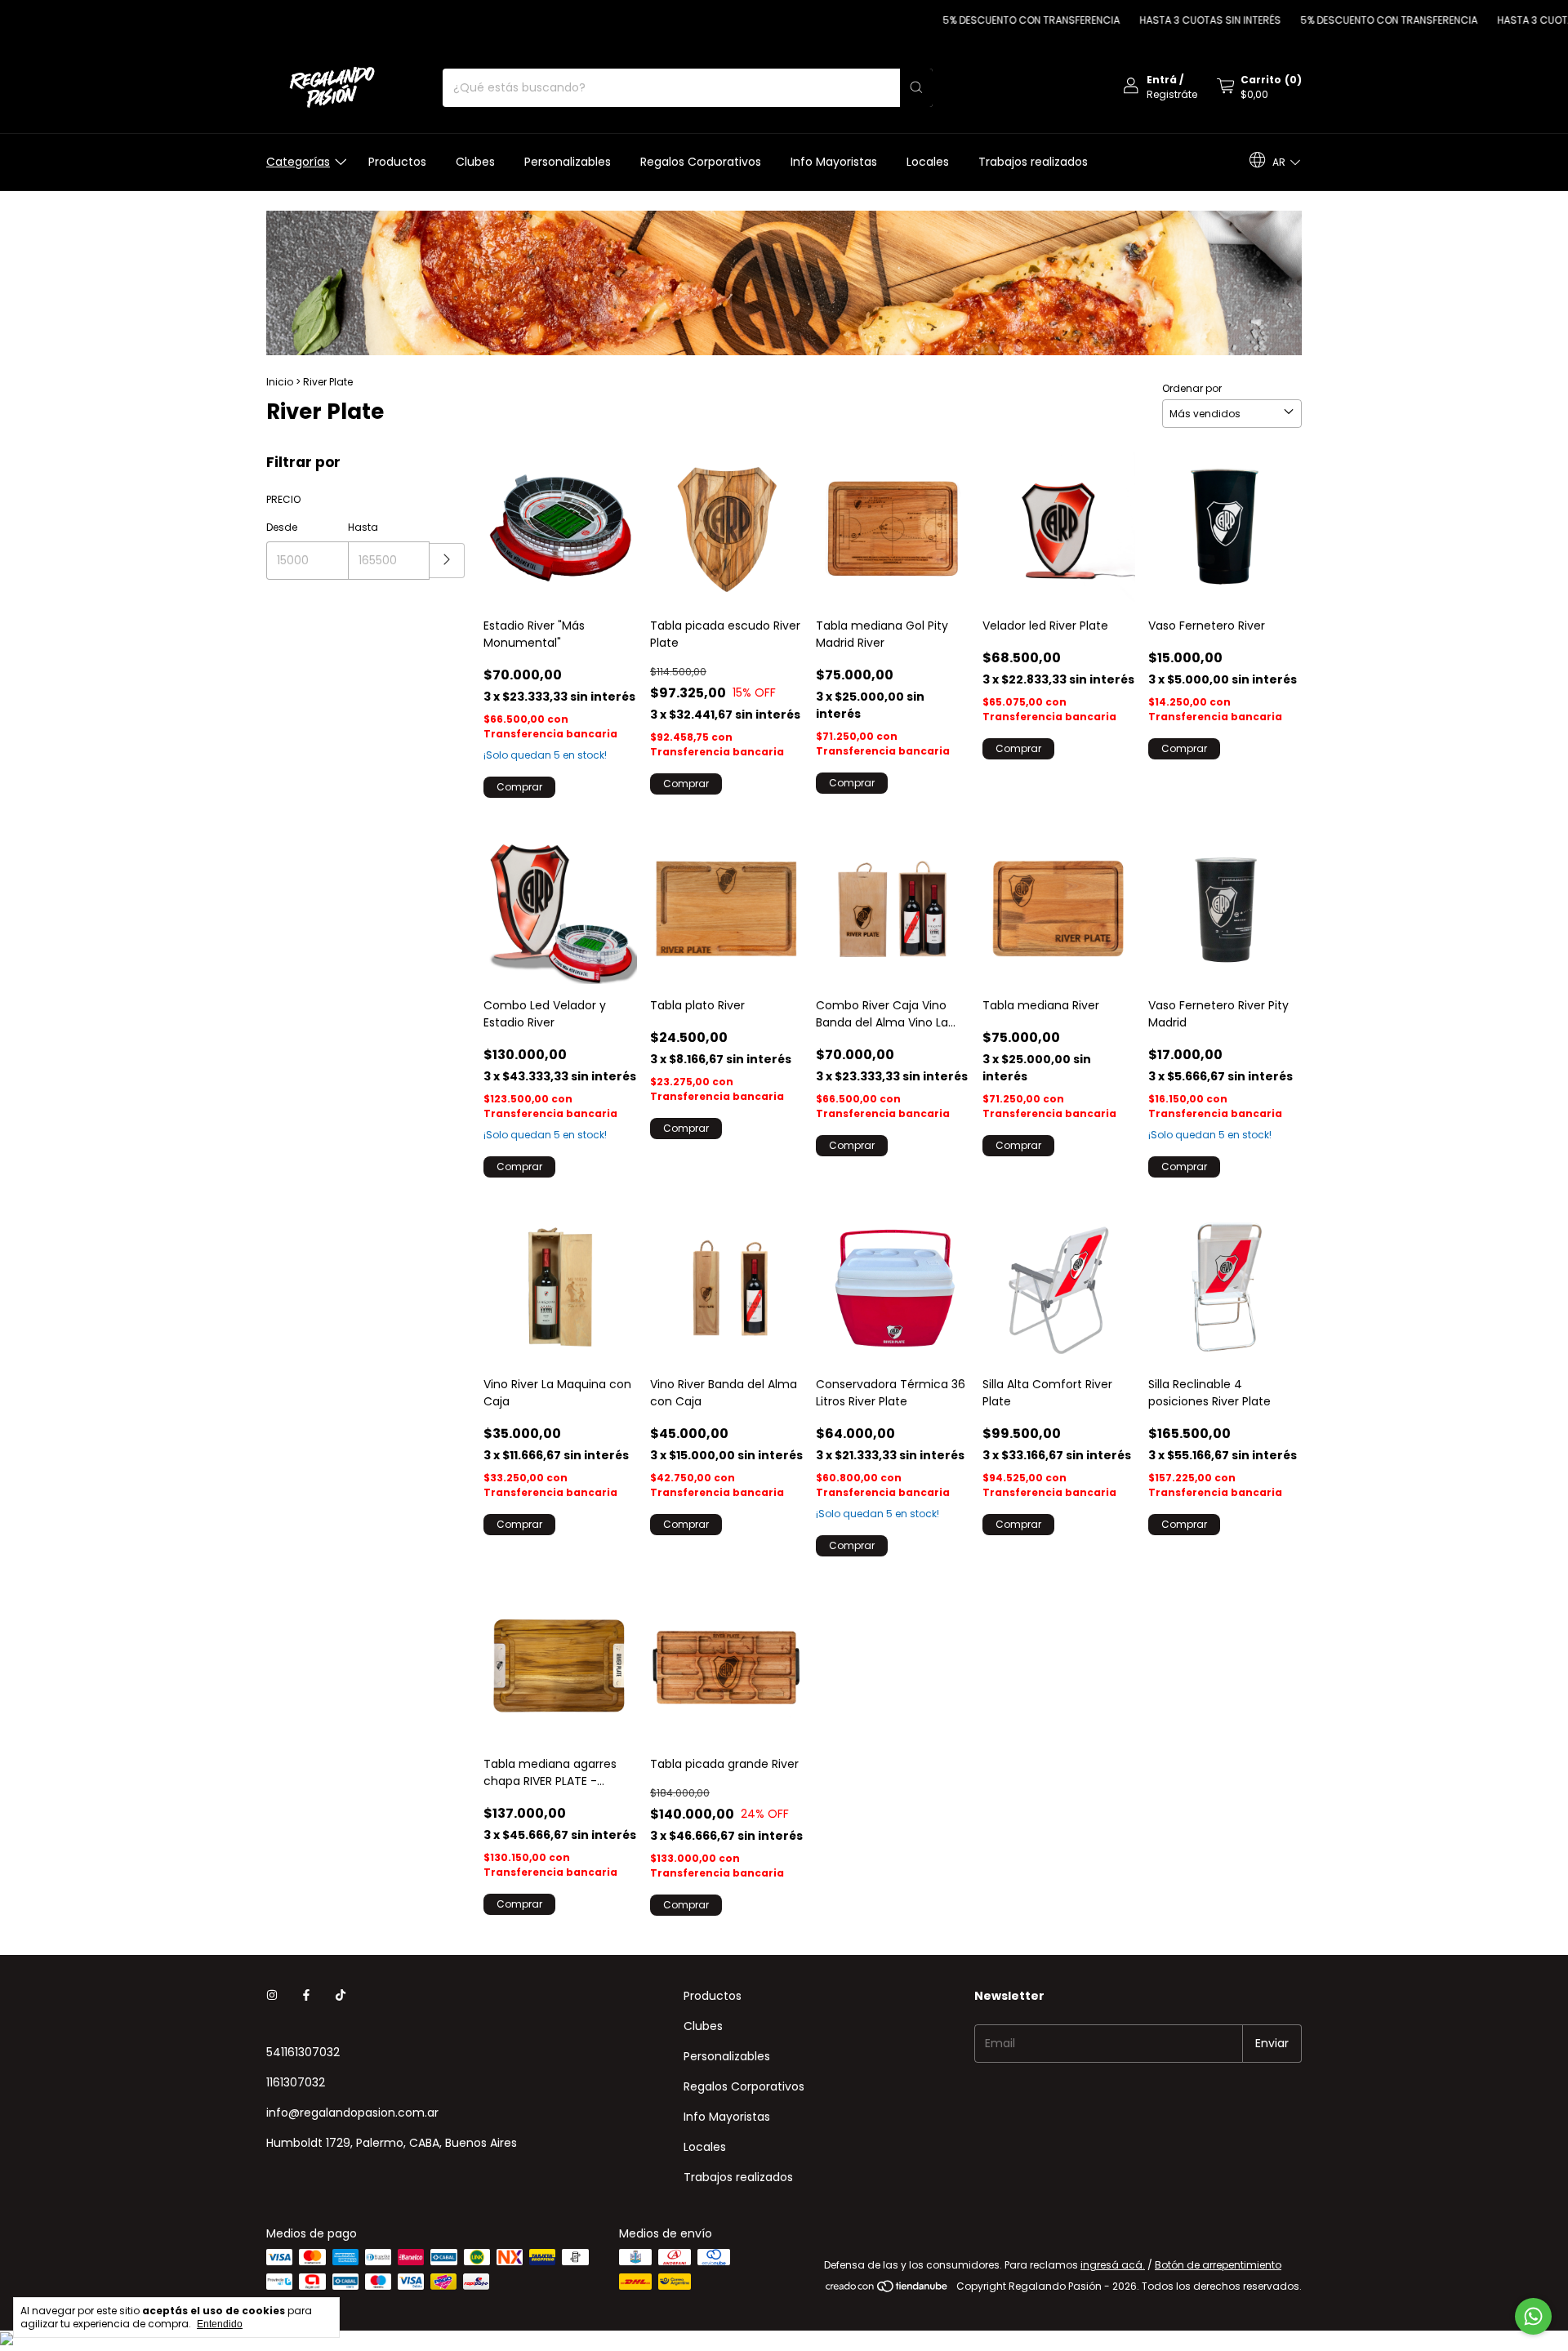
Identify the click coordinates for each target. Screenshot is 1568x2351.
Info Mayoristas (834, 162)
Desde (282, 527)
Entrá (1162, 80)
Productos (397, 162)
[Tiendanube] (887, 2290)
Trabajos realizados (1033, 162)
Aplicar (447, 561)
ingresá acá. (1113, 2265)
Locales (928, 162)
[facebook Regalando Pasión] (306, 1996)
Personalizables (568, 162)
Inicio (280, 382)
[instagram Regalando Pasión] (272, 1996)
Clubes (475, 162)
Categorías (298, 162)
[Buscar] (916, 88)
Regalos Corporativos (701, 162)
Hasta (363, 527)
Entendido (220, 2324)
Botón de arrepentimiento (1218, 2265)
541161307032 (303, 2052)
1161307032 (296, 2082)
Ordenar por (1192, 388)
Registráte (1172, 94)
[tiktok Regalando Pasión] (341, 1996)
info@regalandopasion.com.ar (352, 2113)
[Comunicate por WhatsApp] (1533, 2316)
